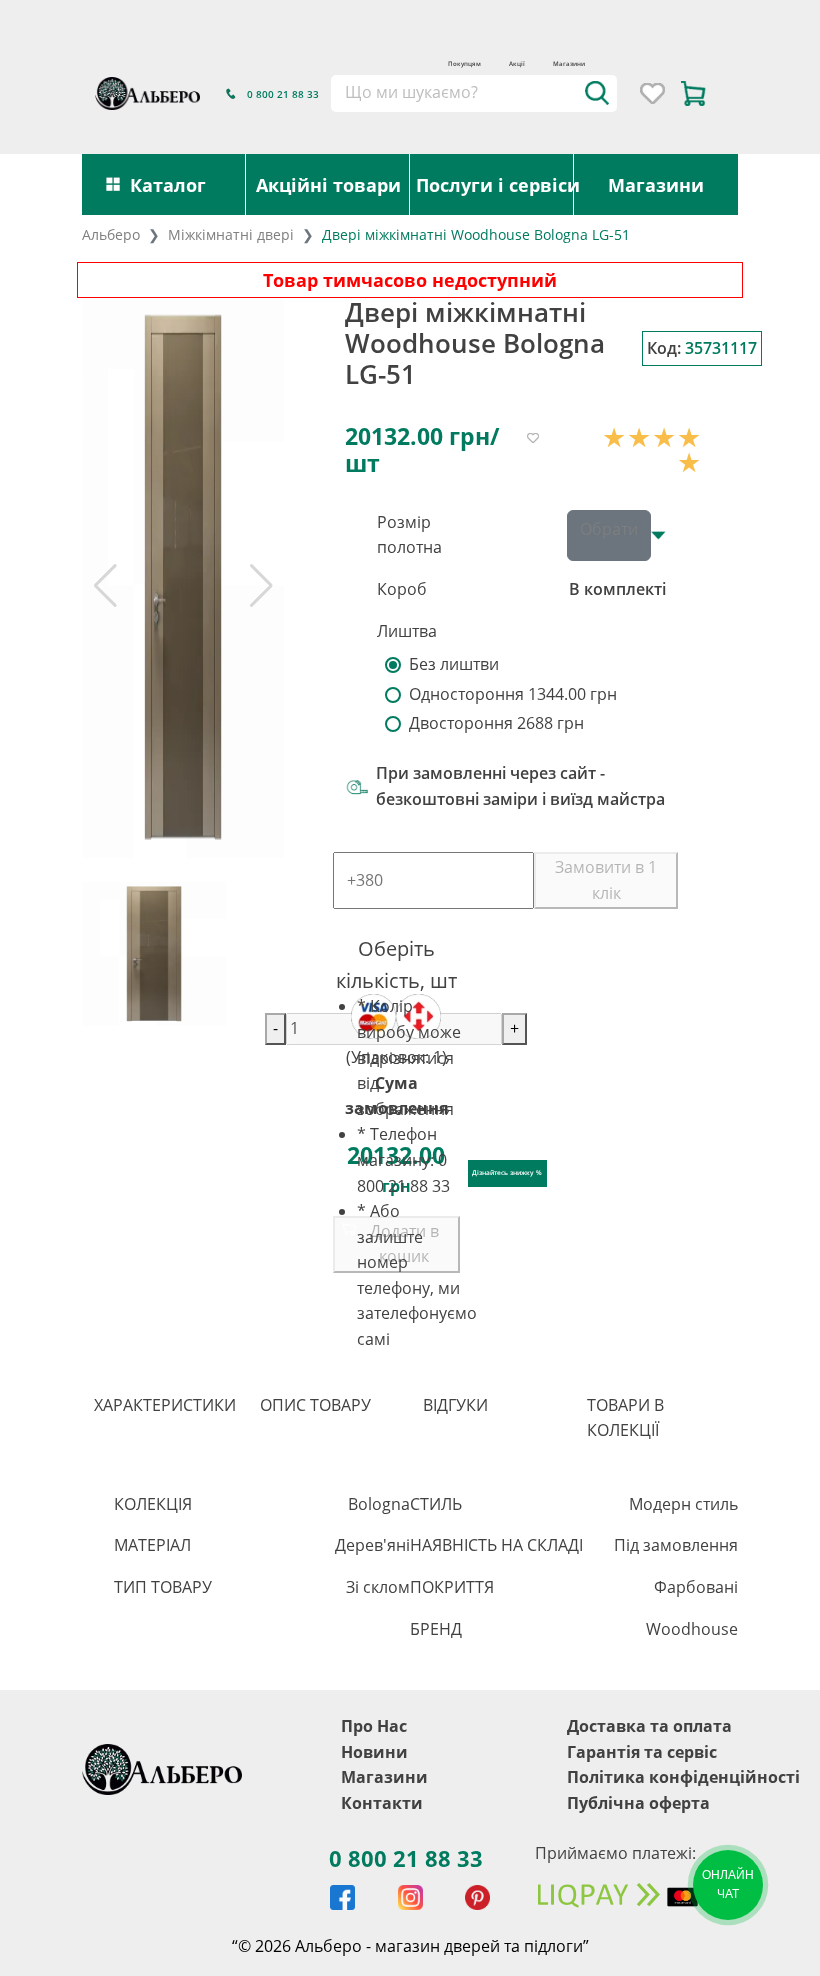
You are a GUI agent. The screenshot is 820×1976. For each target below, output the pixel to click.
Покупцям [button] (464, 63)
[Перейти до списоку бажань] (652, 93)
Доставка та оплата (649, 1726)
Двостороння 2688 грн (496, 723)
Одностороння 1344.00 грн (513, 694)
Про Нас (374, 1726)
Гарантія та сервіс (642, 1752)
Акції (517, 63)
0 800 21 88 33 (406, 1858)
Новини (374, 1752)
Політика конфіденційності (683, 1777)
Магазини (569, 63)
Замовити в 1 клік (606, 880)
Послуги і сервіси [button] (495, 184)
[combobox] (473, 93)
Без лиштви (454, 664)
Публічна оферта (638, 1803)
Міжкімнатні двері (231, 234)
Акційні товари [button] (328, 184)
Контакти (382, 1803)
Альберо (111, 234)
